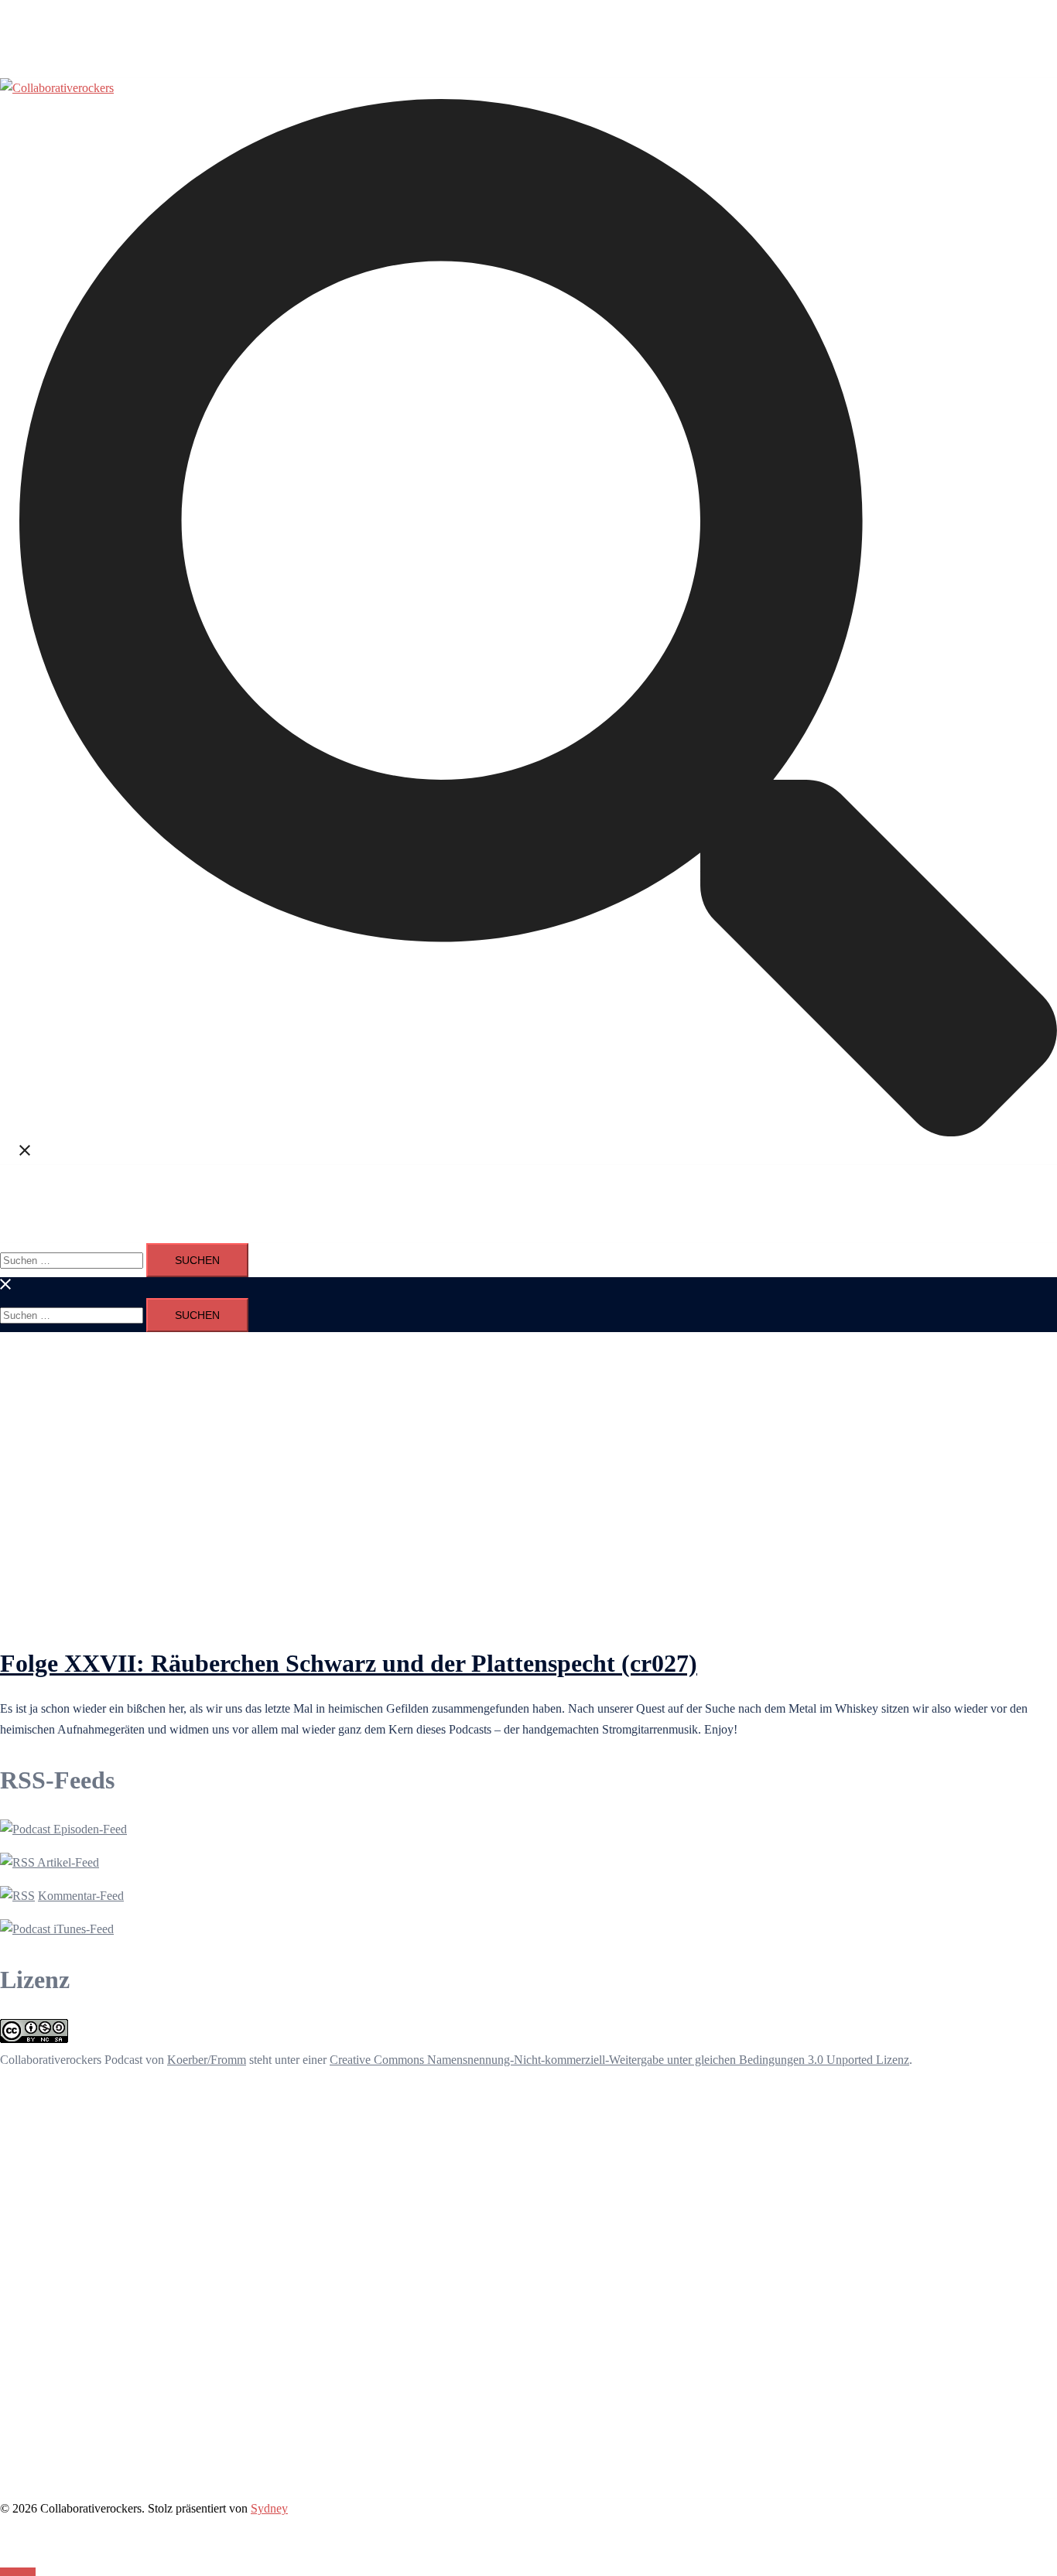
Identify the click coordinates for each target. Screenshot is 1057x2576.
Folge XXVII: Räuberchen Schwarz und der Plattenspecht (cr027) (349, 1663)
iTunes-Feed (82, 1929)
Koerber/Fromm (207, 2060)
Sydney (269, 2508)
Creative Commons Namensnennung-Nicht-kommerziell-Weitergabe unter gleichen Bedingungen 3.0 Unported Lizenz (619, 2060)
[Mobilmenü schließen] (6, 1287)
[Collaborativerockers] (57, 88)
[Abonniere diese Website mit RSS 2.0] (17, 1896)
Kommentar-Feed (81, 1896)
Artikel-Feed (67, 1862)
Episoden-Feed (89, 1829)
